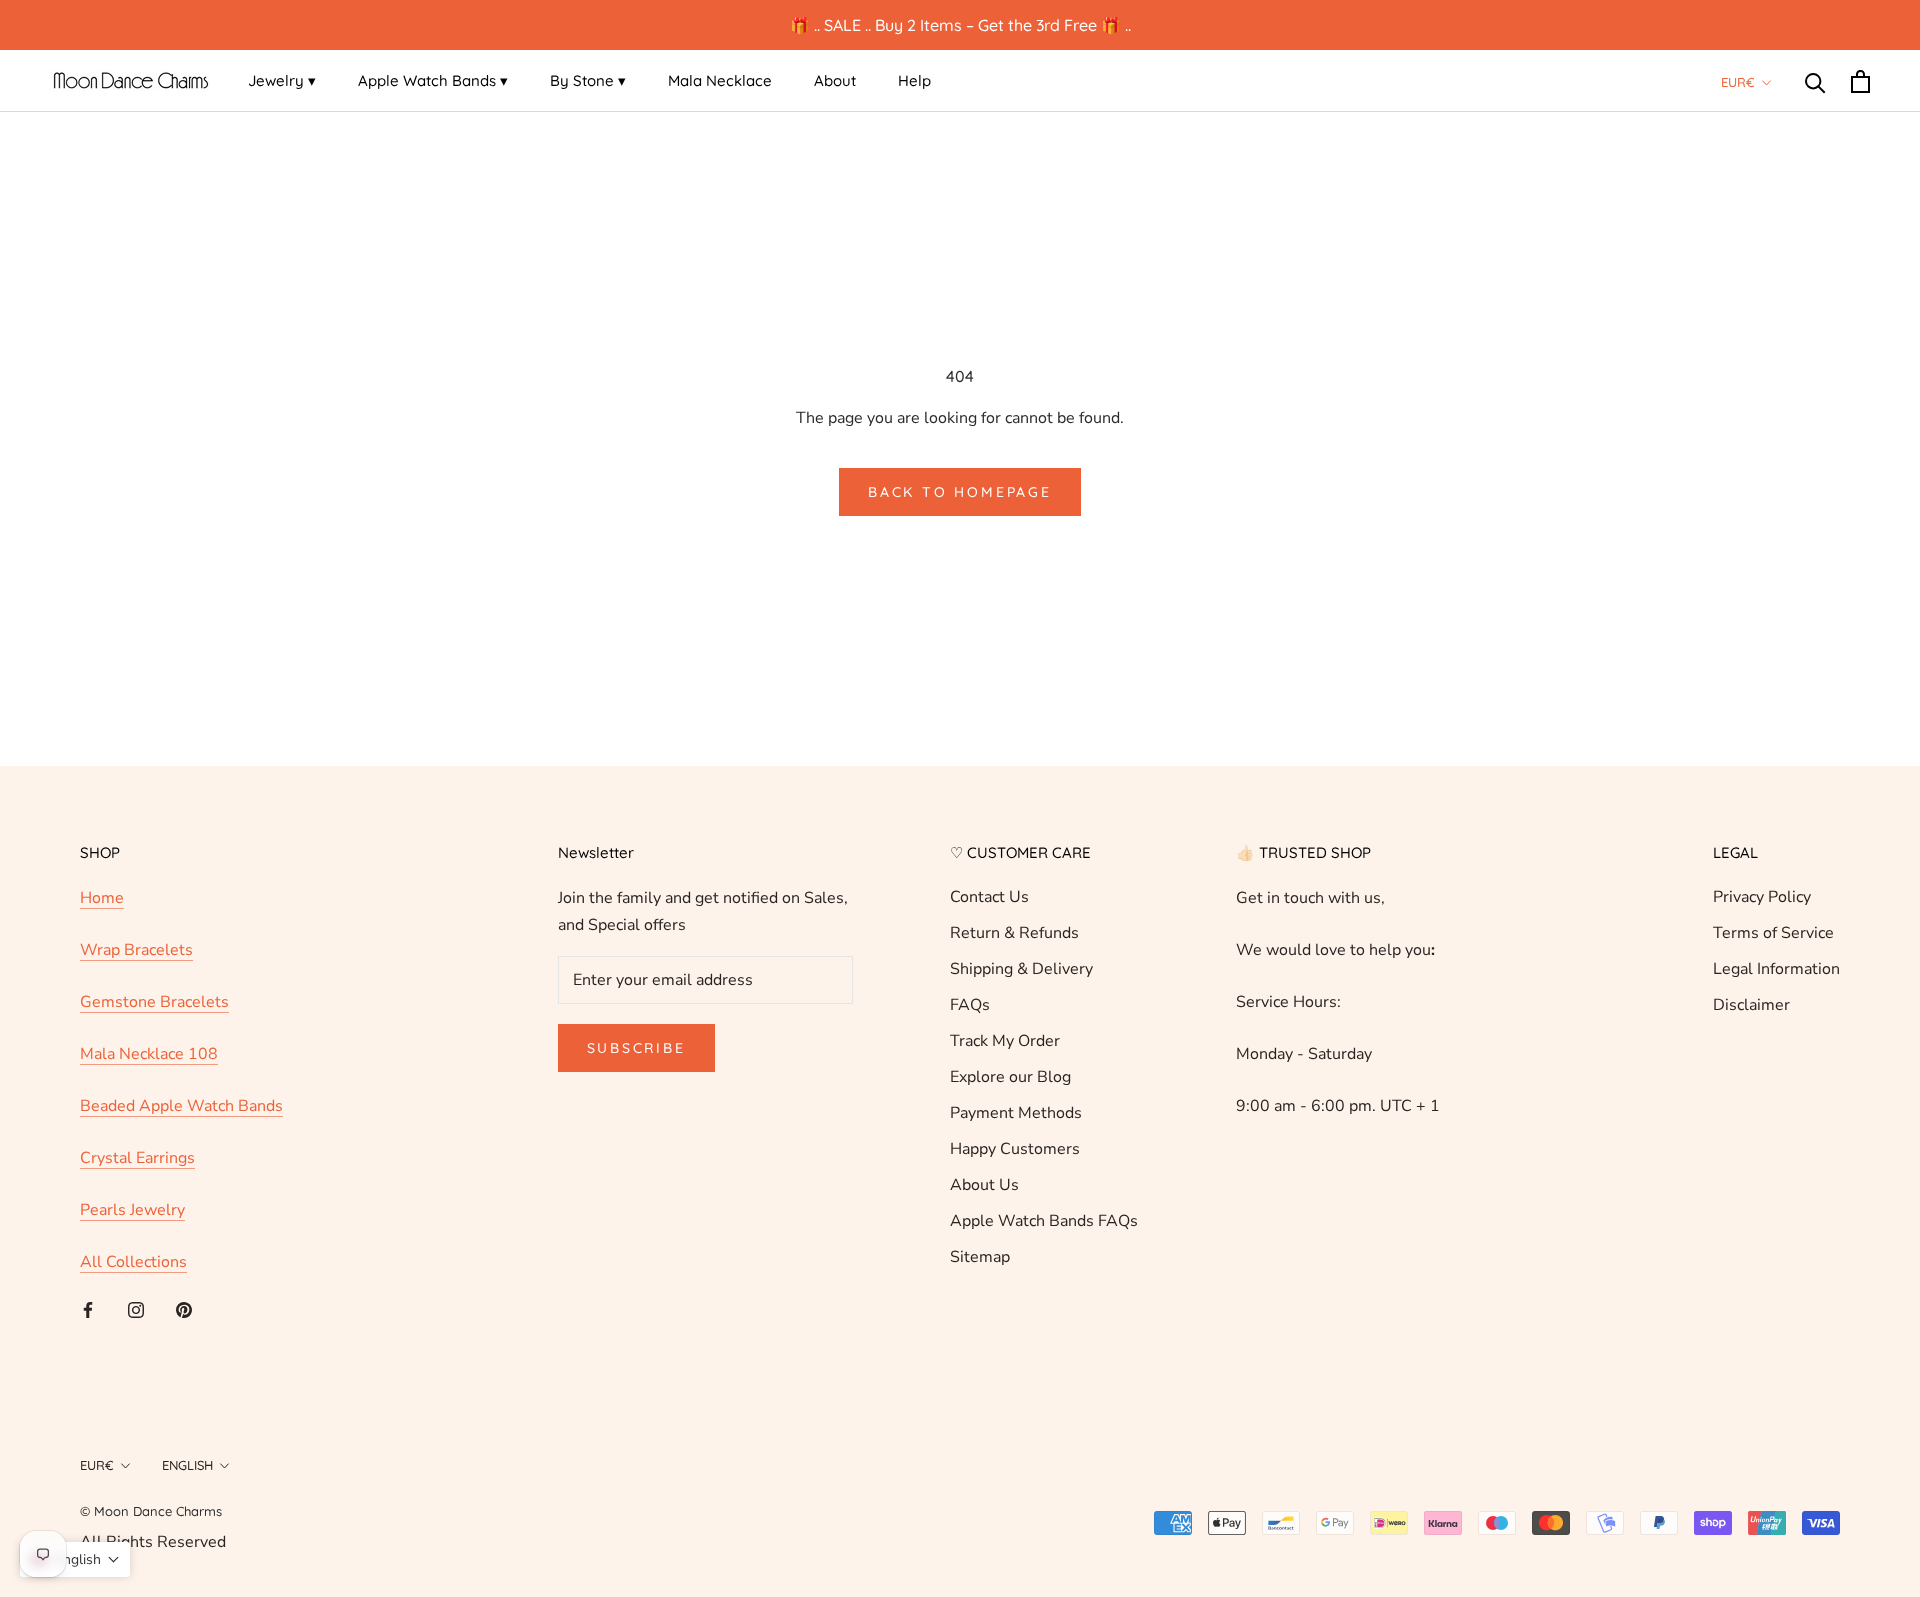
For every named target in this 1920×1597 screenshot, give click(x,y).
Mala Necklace (720, 80)
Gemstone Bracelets (154, 1002)
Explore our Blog (1010, 1077)
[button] (75, 1559)
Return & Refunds (1014, 933)
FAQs (970, 1005)
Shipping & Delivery (1021, 969)
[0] (1860, 81)
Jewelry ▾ (282, 80)
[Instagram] (136, 1309)
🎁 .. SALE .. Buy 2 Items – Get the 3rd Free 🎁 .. (960, 25)
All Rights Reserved (153, 1542)
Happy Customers (1015, 1149)
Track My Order (1005, 1041)
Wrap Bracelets (136, 950)
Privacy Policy (1762, 897)
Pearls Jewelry (132, 1210)
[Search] (1815, 81)
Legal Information (1776, 969)
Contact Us (989, 897)
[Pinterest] (184, 1309)
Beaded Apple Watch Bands (181, 1106)
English (187, 1465)
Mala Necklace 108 (149, 1054)
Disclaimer (1751, 1005)
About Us (984, 1185)
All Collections (133, 1262)
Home (102, 898)
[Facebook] (88, 1309)
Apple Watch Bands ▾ (433, 80)
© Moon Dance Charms (151, 1511)
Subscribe (636, 1048)
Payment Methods (1016, 1113)
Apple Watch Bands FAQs (1044, 1221)
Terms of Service (1773, 933)
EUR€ (1738, 82)
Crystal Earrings (137, 1158)
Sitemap (980, 1257)
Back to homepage (960, 492)
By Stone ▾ (588, 80)
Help (914, 80)
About (835, 80)
